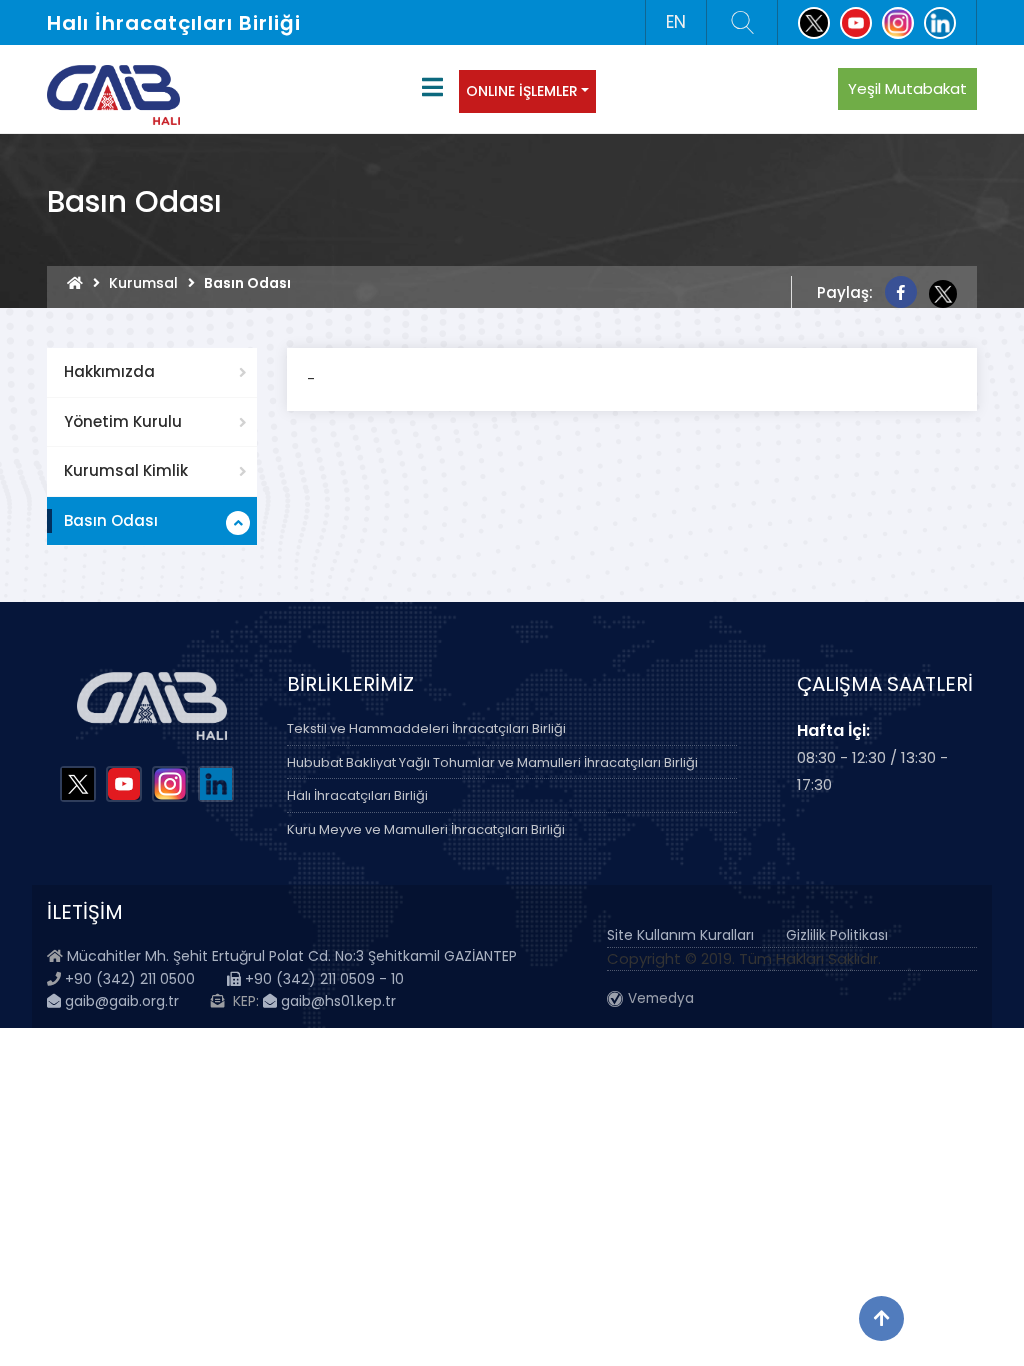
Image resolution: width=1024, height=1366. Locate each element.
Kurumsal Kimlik (126, 470)
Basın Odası (111, 520)
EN (676, 22)
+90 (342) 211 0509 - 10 (322, 979)
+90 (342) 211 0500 (130, 979)
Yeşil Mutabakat (907, 88)
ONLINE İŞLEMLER (522, 91)
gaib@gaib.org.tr (120, 1001)
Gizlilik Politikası (837, 935)
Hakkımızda (109, 371)
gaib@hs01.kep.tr (336, 1001)
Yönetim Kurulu (123, 421)
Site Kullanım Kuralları (680, 935)
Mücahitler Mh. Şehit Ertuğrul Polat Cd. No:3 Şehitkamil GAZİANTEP (292, 956)
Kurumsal (143, 283)
